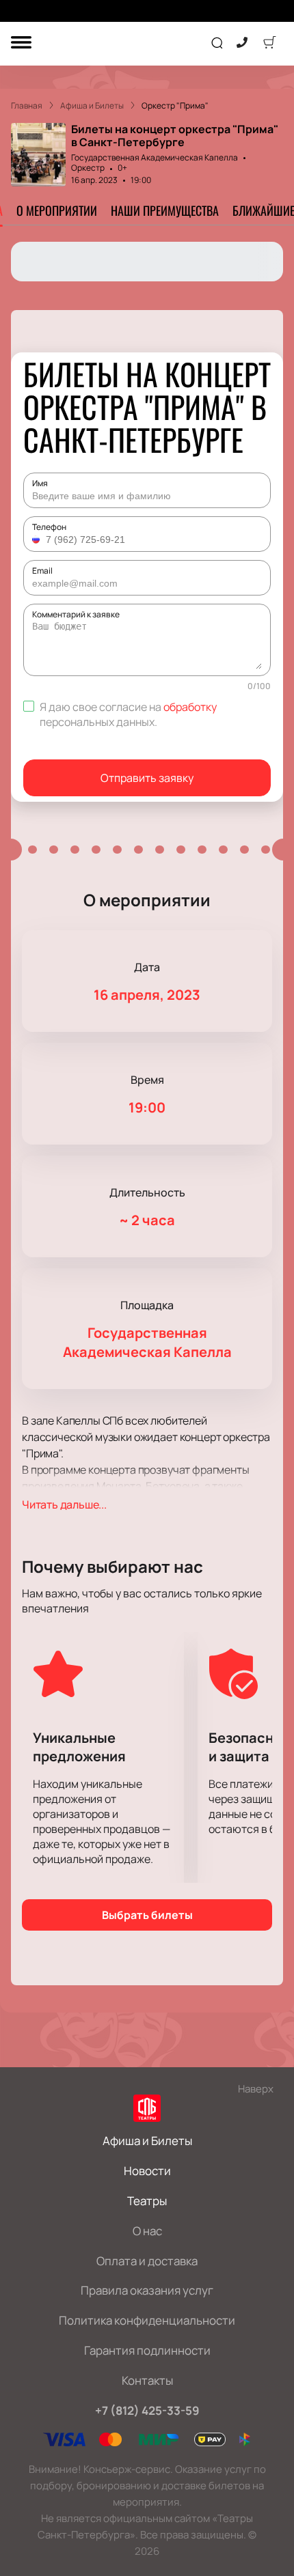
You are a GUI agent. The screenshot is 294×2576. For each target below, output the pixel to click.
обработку (190, 707)
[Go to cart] (269, 44)
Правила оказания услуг (147, 2290)
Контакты (147, 2380)
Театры (147, 2201)
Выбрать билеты (147, 1915)
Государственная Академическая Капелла (155, 157)
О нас (147, 2231)
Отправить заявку (147, 778)
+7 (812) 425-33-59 (147, 2410)
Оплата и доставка (147, 2261)
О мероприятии (57, 210)
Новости (147, 2171)
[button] (38, 540)
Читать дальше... (64, 1504)
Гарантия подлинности (147, 2350)
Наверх (256, 2089)
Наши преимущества (165, 210)
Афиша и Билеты (147, 2141)
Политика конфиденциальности (147, 2320)
